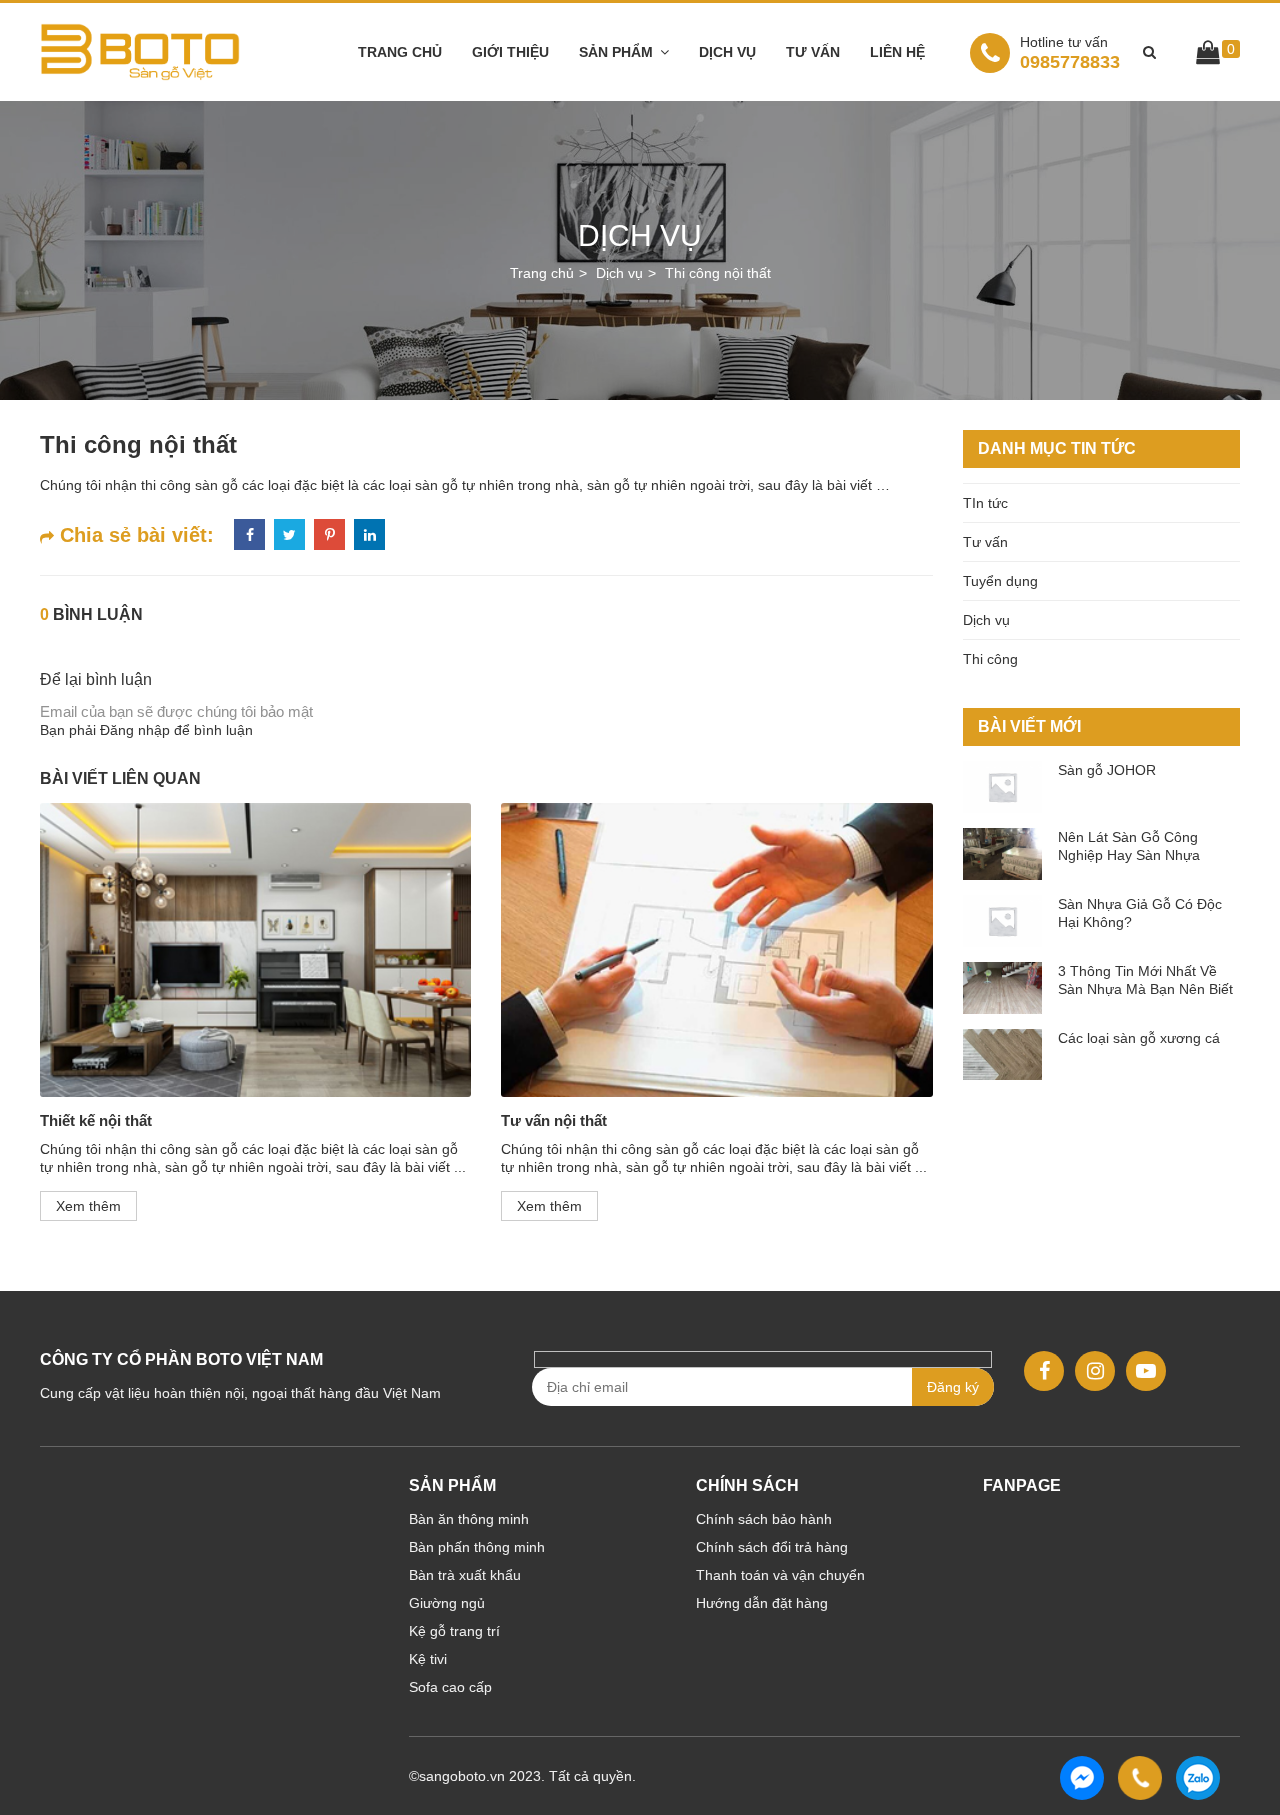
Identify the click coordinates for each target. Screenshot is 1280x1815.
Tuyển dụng (1000, 581)
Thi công (990, 659)
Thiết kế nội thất (96, 1120)
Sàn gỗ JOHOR (1107, 770)
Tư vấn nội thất (554, 1120)
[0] (1208, 56)
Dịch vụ (727, 52)
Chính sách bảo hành (764, 1519)
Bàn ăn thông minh (469, 1519)
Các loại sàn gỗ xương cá (1139, 1038)
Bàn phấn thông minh (477, 1547)
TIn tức (985, 503)
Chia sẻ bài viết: (134, 535)
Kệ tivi (428, 1659)
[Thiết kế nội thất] (255, 949)
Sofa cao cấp (450, 1687)
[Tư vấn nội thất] (716, 949)
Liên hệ (897, 52)
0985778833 (1070, 52)
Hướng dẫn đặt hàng (762, 1603)
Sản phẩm (616, 52)
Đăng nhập (135, 730)
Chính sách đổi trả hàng (772, 1547)
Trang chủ (400, 52)
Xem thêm (88, 1206)
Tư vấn (813, 52)
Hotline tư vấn (1064, 42)
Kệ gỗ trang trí (454, 1631)
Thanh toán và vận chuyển (780, 1575)
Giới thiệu (510, 52)
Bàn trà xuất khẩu (465, 1575)
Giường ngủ (447, 1603)
